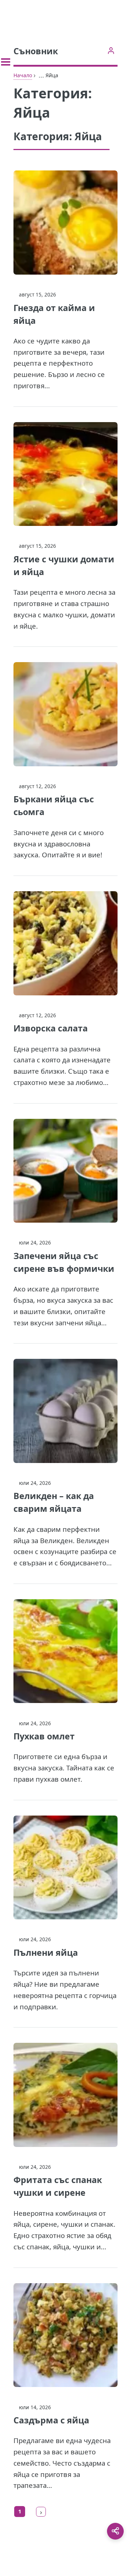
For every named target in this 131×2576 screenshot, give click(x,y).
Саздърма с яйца (51, 2420)
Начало (23, 75)
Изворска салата (51, 1028)
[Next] (41, 2512)
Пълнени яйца (46, 1952)
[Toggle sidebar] (6, 62)
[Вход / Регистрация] (111, 50)
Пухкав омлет (44, 1736)
